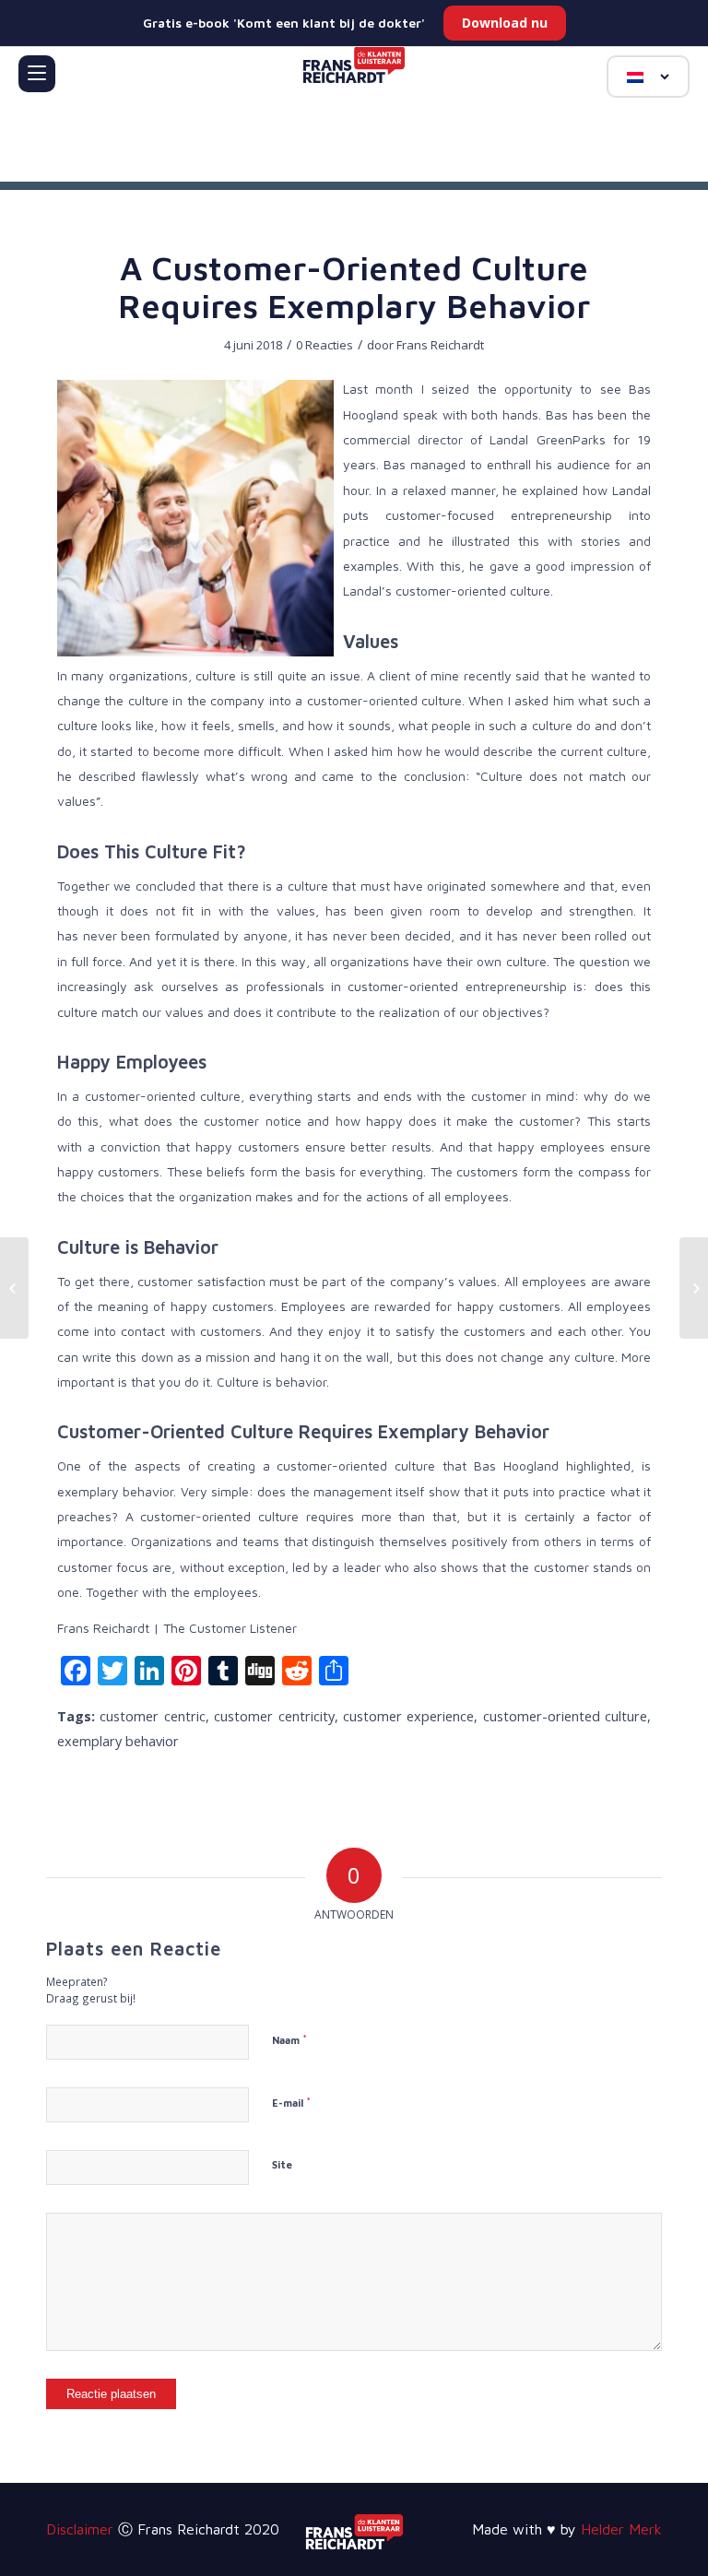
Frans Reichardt (440, 345)
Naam (289, 2039)
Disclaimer (80, 2529)
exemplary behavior (118, 1741)
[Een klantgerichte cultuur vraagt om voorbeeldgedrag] (14, 1288)
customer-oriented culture (565, 1716)
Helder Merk (621, 2529)
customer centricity (274, 1716)
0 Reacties (324, 345)
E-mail (291, 2102)
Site (282, 2164)
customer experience (408, 1716)
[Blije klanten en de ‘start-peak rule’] (694, 1288)
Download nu (505, 23)
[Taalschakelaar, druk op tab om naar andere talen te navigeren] (648, 77)
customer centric (152, 1716)
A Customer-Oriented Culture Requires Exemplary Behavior (354, 287)
